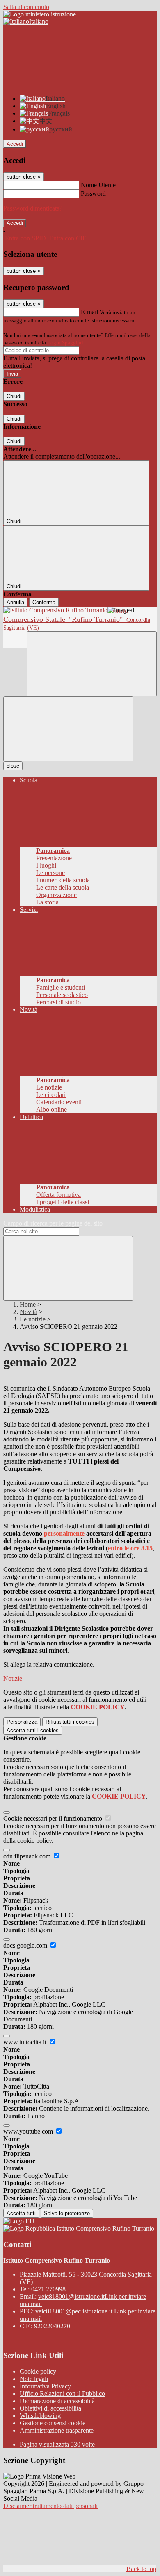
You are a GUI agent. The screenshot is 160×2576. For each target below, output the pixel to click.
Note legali (34, 2379)
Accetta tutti (33, 1730)
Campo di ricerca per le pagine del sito (53, 1223)
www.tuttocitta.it (26, 2042)
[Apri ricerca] (92, 664)
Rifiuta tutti (70, 1722)
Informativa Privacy (45, 2386)
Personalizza (22, 1722)
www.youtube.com (29, 2131)
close (13, 766)
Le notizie (33, 1319)
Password (93, 194)
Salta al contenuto (26, 7)
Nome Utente (98, 185)
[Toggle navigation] (68, 729)
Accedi (15, 144)
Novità (29, 1312)
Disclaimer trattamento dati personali (50, 2506)
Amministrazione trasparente (57, 2430)
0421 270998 (48, 2289)
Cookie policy (38, 2371)
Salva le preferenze (67, 2213)
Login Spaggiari (65, 343)
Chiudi (14, 396)
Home (28, 1304)
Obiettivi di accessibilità (50, 2408)
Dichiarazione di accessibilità (57, 2401)
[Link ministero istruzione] (40, 14)
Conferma (44, 602)
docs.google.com (26, 1945)
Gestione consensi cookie (53, 2423)
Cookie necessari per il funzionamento (54, 1818)
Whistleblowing (40, 2416)
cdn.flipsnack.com (28, 1856)
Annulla (15, 602)
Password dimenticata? (33, 208)
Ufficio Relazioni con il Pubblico (62, 2394)
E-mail (89, 312)
